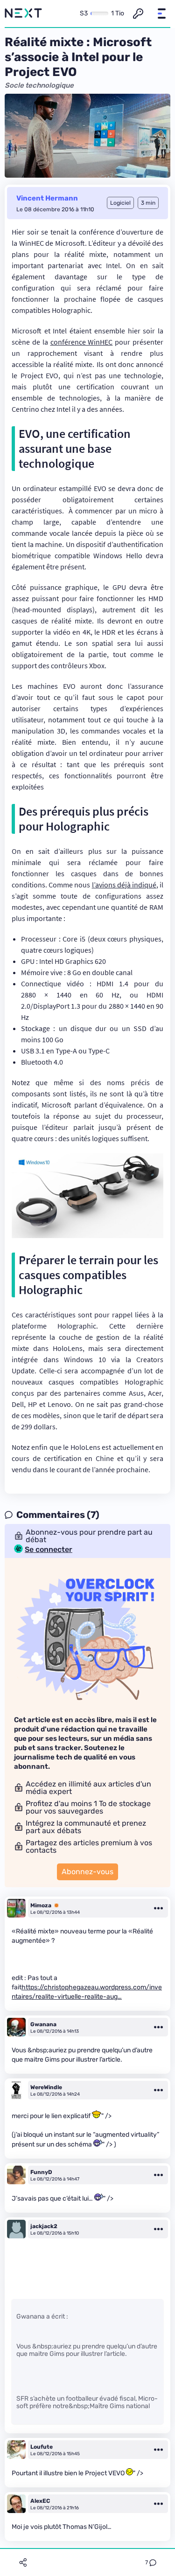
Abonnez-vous (87, 1872)
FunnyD (41, 2172)
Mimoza (41, 1905)
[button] (161, 14)
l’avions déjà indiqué (124, 885)
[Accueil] (23, 14)
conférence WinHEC (82, 342)
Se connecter (49, 1550)
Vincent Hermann (47, 198)
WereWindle (46, 2087)
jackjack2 (44, 2226)
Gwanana (43, 2024)
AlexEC (40, 2501)
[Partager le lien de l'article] (23, 2562)
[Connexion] (138, 14)
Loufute (42, 2447)
